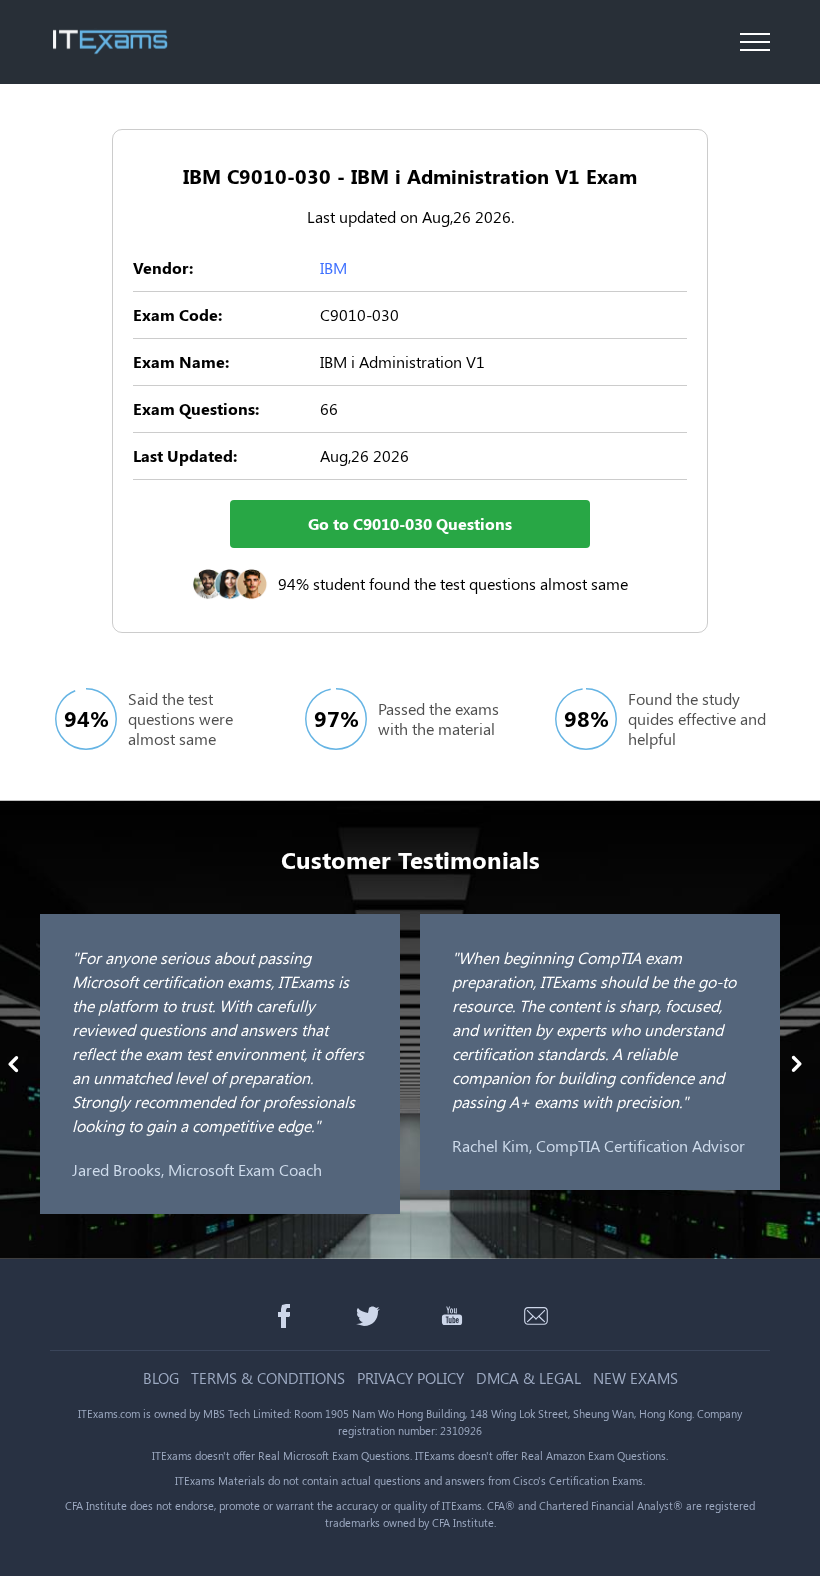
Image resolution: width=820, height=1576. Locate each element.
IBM (333, 267)
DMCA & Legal (528, 1378)
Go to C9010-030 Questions (410, 523)
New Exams (635, 1378)
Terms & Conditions (268, 1378)
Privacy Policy (410, 1378)
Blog (161, 1378)
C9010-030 (359, 314)
